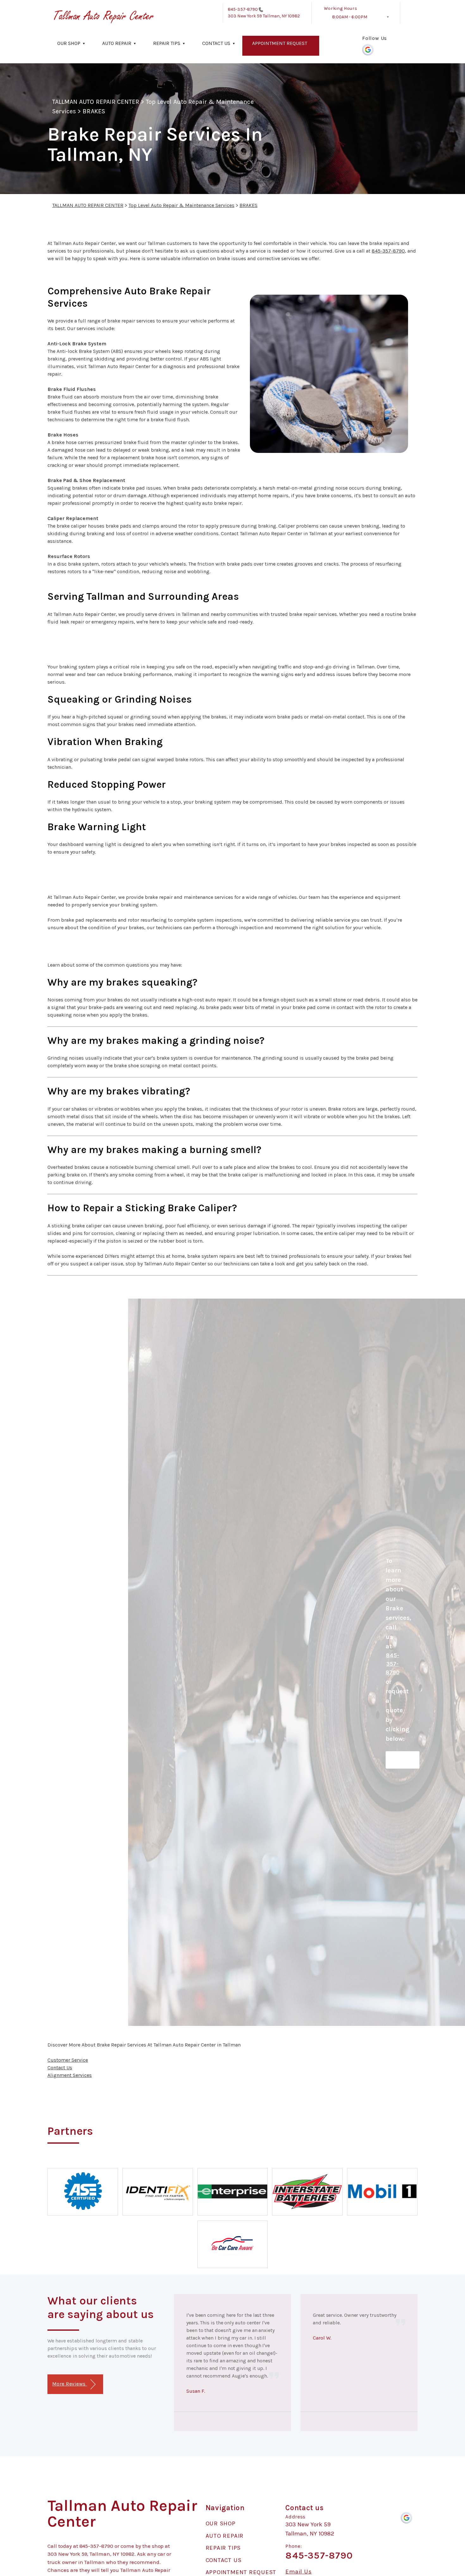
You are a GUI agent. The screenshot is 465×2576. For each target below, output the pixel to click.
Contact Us (60, 2068)
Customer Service (68, 2060)
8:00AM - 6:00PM (350, 17)
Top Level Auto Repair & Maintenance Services (181, 205)
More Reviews (70, 2384)
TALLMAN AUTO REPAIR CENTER (96, 102)
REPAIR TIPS (167, 43)
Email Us (298, 2572)
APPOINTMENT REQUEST (280, 43)
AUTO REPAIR (117, 43)
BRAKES (94, 111)
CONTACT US (216, 43)
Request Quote (403, 1760)
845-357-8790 (243, 9)
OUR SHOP (69, 43)
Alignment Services (70, 2075)
